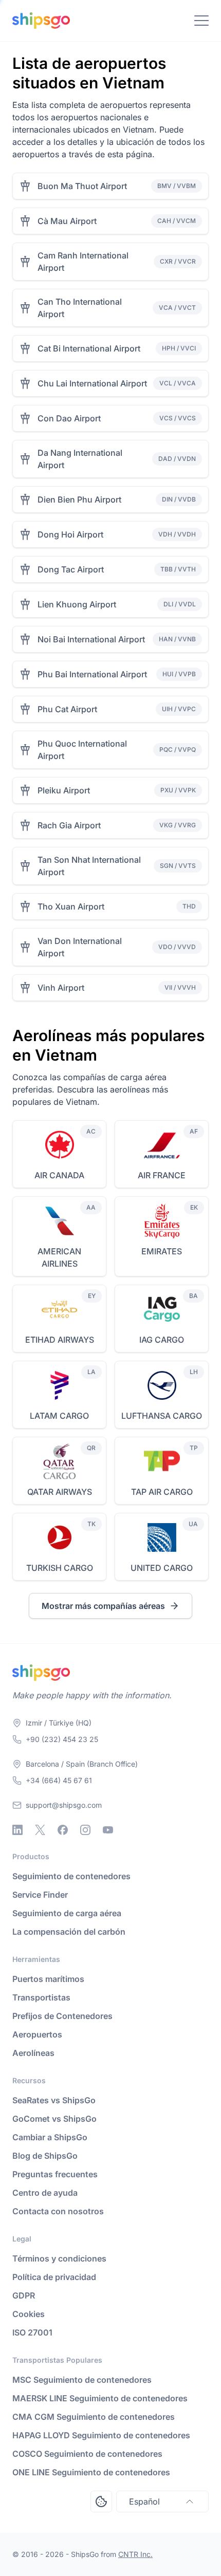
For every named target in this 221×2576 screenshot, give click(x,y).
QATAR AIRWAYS (60, 1492)
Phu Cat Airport (67, 709)
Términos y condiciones (59, 2258)
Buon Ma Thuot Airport (82, 186)
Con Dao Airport (69, 418)
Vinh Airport (61, 988)
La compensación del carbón (69, 1932)
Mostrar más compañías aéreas (103, 1606)
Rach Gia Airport (69, 825)
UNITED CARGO (162, 1568)
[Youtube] (108, 1830)
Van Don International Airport (80, 947)
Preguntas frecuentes (55, 2174)
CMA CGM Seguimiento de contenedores (94, 2417)
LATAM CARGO (59, 1416)
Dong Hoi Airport (70, 534)
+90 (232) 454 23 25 (62, 1739)
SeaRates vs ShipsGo (54, 2100)
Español (144, 2501)
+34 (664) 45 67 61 (59, 1780)
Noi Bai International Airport (91, 639)
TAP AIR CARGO (162, 1492)
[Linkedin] (17, 1830)
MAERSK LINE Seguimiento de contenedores (100, 2398)
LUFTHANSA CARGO (162, 1416)
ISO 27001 (32, 2332)
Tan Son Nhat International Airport (89, 866)
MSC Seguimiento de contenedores (82, 2380)
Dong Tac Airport (71, 569)
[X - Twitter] (40, 1830)
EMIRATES (162, 1251)
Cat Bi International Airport (89, 348)
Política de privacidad (54, 2277)
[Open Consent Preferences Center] (101, 2501)
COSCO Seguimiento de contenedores (87, 2454)
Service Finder (40, 1895)
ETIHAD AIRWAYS (60, 1340)
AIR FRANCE (162, 1175)
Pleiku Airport (64, 790)
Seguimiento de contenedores (71, 1876)
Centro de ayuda (45, 2193)
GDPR (24, 2295)
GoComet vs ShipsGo (54, 2119)
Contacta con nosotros (58, 2211)
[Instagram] (85, 1830)
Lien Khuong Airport (77, 604)
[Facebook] (63, 1830)
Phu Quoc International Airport (82, 750)
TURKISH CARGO (60, 1568)
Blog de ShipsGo (45, 2156)
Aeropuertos (37, 2034)
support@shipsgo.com (64, 1805)
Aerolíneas (33, 2053)
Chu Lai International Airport (92, 383)
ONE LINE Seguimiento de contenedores (91, 2472)
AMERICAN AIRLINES (59, 1257)
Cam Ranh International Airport (83, 262)
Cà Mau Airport (67, 221)
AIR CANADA (59, 1175)
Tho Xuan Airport (71, 906)
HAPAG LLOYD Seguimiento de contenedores (101, 2435)
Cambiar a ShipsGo (50, 2137)
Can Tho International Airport (80, 308)
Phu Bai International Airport (92, 674)
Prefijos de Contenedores (62, 2016)
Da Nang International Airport (80, 459)
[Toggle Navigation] (201, 21)
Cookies (29, 2314)
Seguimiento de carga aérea (67, 1913)
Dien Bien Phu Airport (79, 499)
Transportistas (41, 1997)
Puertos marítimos (48, 1979)
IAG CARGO (162, 1340)
